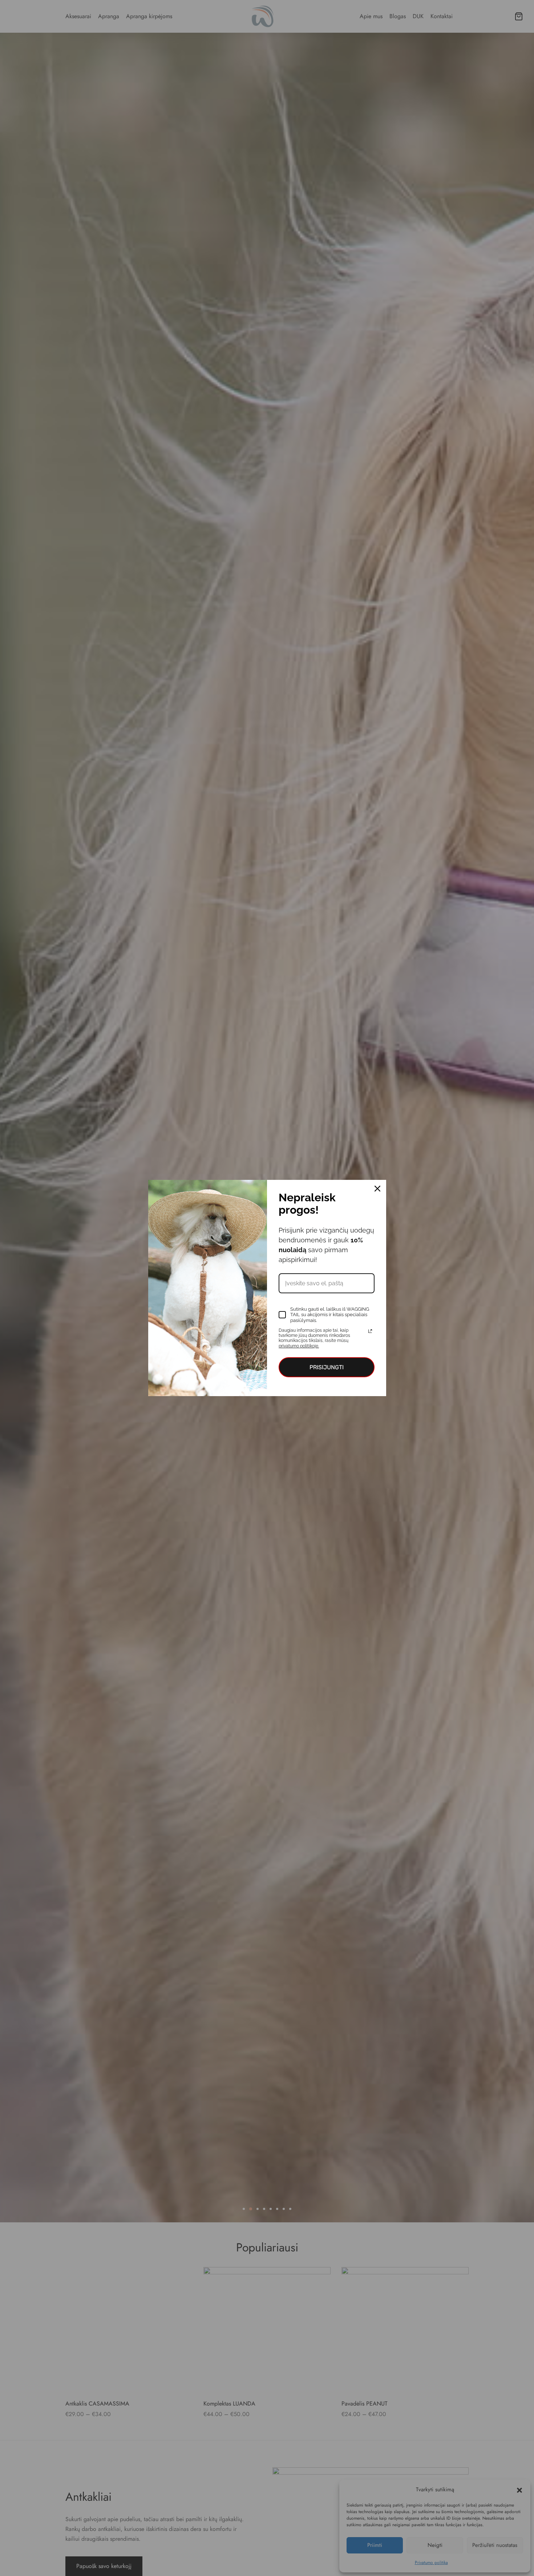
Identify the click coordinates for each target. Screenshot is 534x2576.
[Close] (377, 1189)
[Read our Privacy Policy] (370, 1331)
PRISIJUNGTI (327, 1367)
